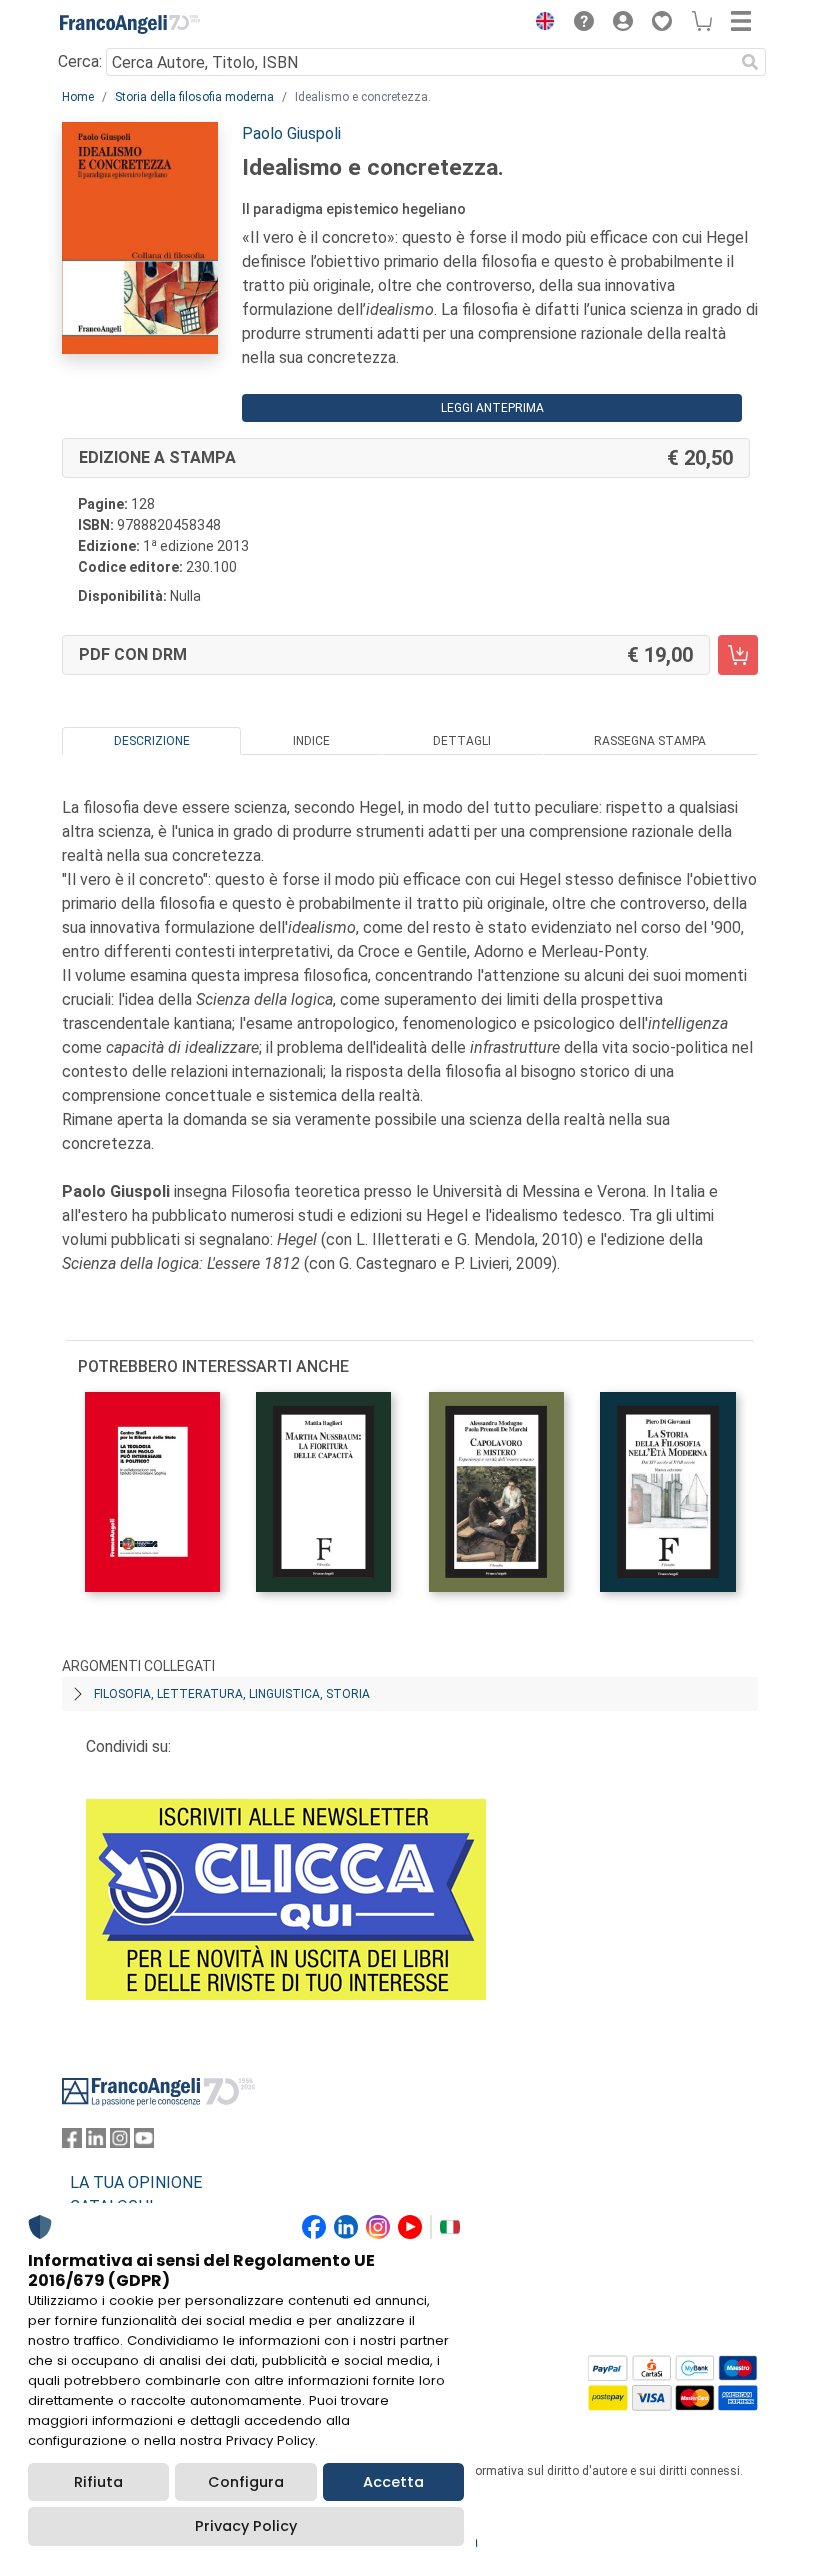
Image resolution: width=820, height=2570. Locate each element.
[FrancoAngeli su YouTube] (144, 2142)
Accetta (393, 2482)
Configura (246, 2482)
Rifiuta (98, 2482)
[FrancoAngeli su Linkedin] (96, 2142)
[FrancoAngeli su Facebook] (72, 2142)
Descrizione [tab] (152, 741)
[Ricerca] (750, 62)
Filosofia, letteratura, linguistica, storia (232, 1694)
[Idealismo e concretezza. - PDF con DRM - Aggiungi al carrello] (738, 655)
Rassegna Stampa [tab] (650, 741)
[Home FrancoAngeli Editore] (130, 24)
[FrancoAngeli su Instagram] (120, 2142)
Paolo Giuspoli (291, 133)
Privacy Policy (246, 2526)
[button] (540, 24)
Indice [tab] (311, 741)
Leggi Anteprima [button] (492, 408)
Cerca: (80, 61)
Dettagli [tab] (462, 741)
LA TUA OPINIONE (136, 2182)
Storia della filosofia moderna (194, 97)
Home (78, 97)
